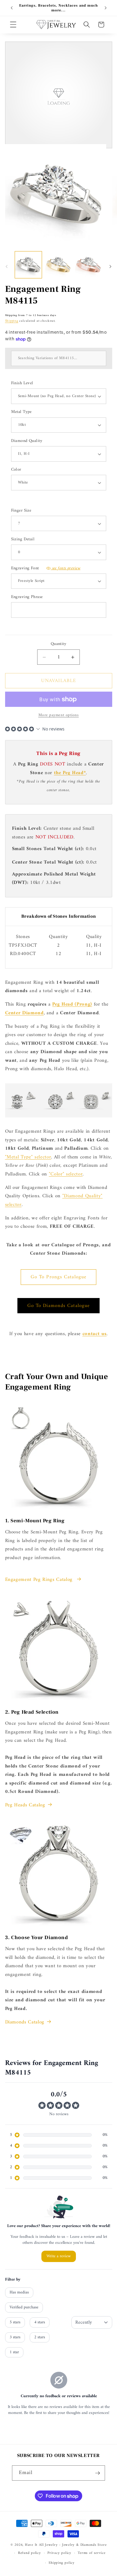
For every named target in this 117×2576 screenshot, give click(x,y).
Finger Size (21, 511)
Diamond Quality (27, 441)
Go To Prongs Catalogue (58, 1277)
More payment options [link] (59, 715)
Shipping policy (62, 2563)
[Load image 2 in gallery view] (58, 265)
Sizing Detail (23, 540)
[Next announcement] (106, 8)
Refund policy (30, 2553)
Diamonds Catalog (25, 2022)
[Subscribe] (97, 2473)
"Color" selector (66, 1174)
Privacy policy (59, 2553)
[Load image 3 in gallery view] (88, 265)
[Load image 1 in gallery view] (28, 265)
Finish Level (22, 383)
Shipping (12, 321)
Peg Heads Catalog (25, 1805)
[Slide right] (110, 266)
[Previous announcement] (12, 8)
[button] (13, 25)
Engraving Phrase (27, 597)
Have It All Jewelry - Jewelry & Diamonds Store (66, 2545)
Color (16, 470)
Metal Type (21, 412)
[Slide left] (7, 266)
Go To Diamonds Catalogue (58, 1306)
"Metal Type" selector (28, 1157)
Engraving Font (46, 569)
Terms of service (91, 2553)
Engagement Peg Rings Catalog (40, 1580)
